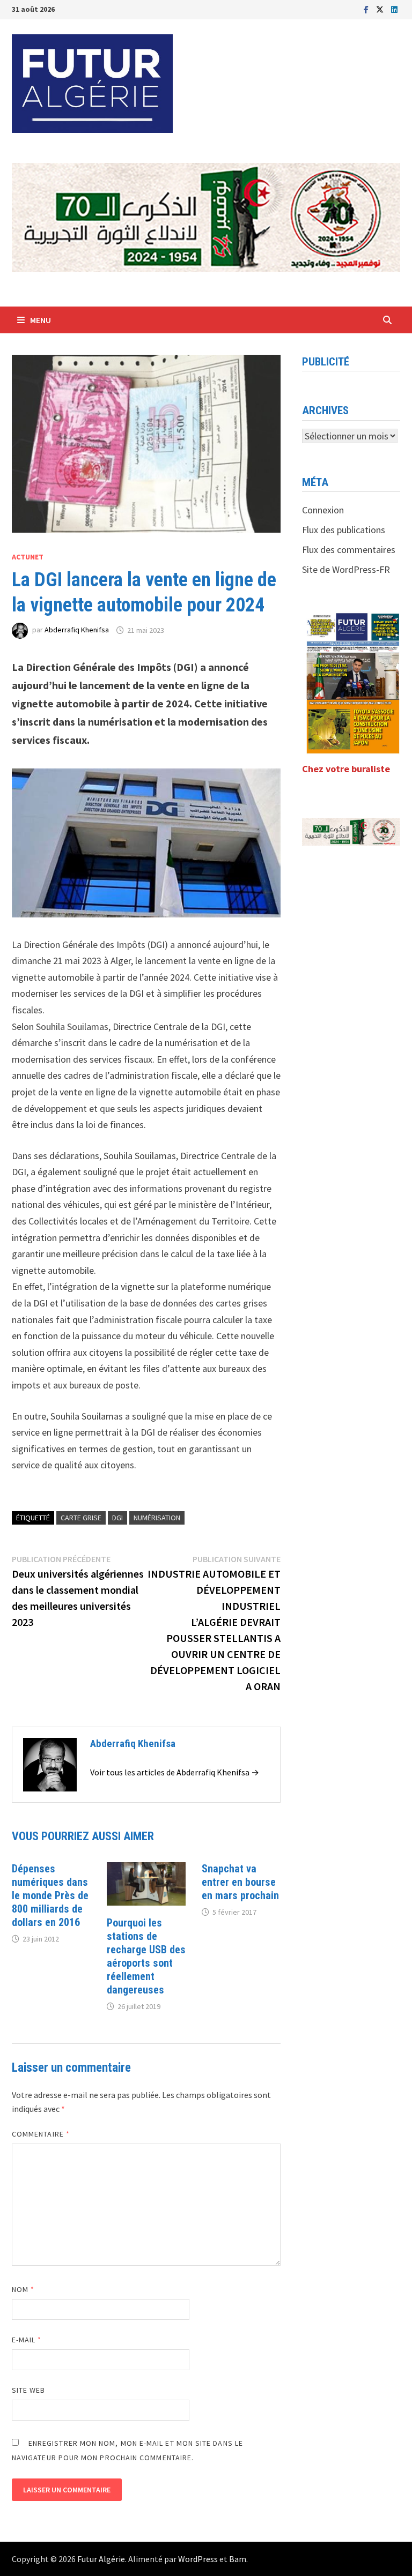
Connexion (323, 510)
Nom (23, 2289)
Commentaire (41, 2134)
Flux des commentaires (349, 550)
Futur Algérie (101, 2559)
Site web (29, 2390)
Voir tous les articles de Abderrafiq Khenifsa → (175, 1772)
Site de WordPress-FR (346, 569)
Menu (41, 320)
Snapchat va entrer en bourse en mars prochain (240, 1882)
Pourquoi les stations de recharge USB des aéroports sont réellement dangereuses (146, 1956)
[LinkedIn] (394, 9)
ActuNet (28, 557)
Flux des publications (344, 530)
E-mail (27, 2340)
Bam (238, 2559)
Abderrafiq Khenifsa (77, 630)
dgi (117, 1518)
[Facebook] (367, 9)
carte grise (81, 1518)
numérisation (157, 1518)
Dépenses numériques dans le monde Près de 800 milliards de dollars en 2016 (50, 1895)
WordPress (198, 2559)
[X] (381, 9)
